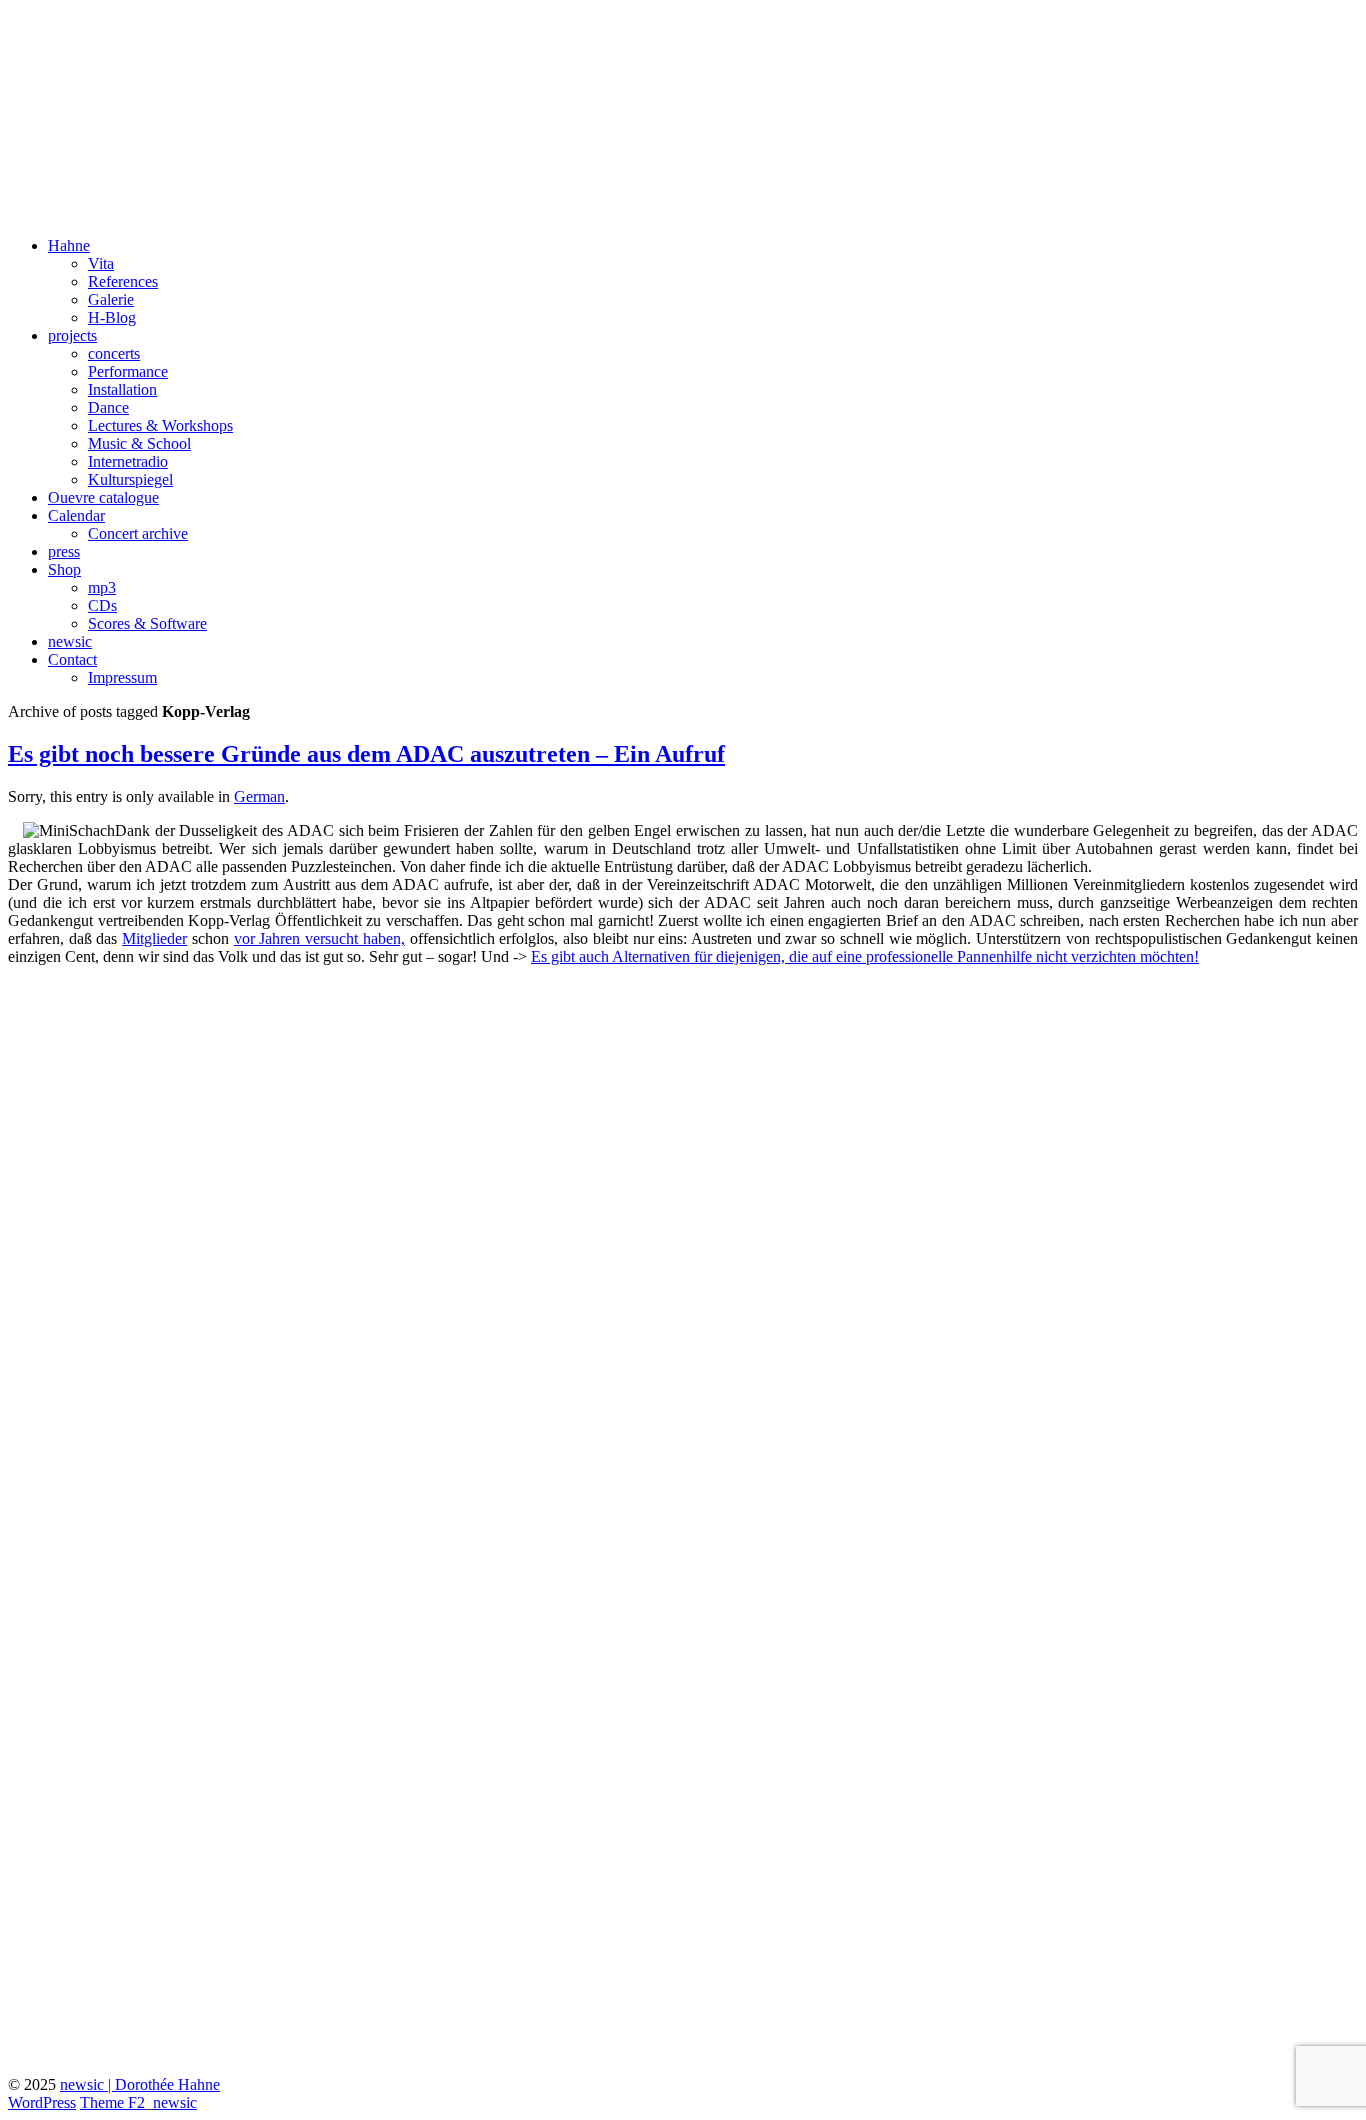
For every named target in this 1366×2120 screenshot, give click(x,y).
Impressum (122, 677)
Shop (64, 569)
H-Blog (112, 317)
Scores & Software (147, 623)
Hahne (69, 245)
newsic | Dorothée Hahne (140, 2084)
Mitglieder (154, 938)
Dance (108, 407)
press (64, 551)
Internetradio (128, 461)
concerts (114, 353)
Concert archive (138, 533)
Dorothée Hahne (120, 39)
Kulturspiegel (130, 479)
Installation (122, 389)
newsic (70, 641)
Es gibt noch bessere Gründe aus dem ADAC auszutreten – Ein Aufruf (366, 754)
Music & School (139, 443)
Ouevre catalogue (103, 497)
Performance (128, 371)
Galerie (111, 299)
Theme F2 (112, 2102)
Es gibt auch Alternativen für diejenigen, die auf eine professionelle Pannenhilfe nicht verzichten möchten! (865, 956)
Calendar (76, 515)
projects (72, 335)
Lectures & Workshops (160, 425)
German (259, 796)
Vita (101, 263)
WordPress (42, 2102)
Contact (72, 659)
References (123, 281)
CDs (102, 605)
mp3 (102, 587)
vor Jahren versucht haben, (319, 938)
